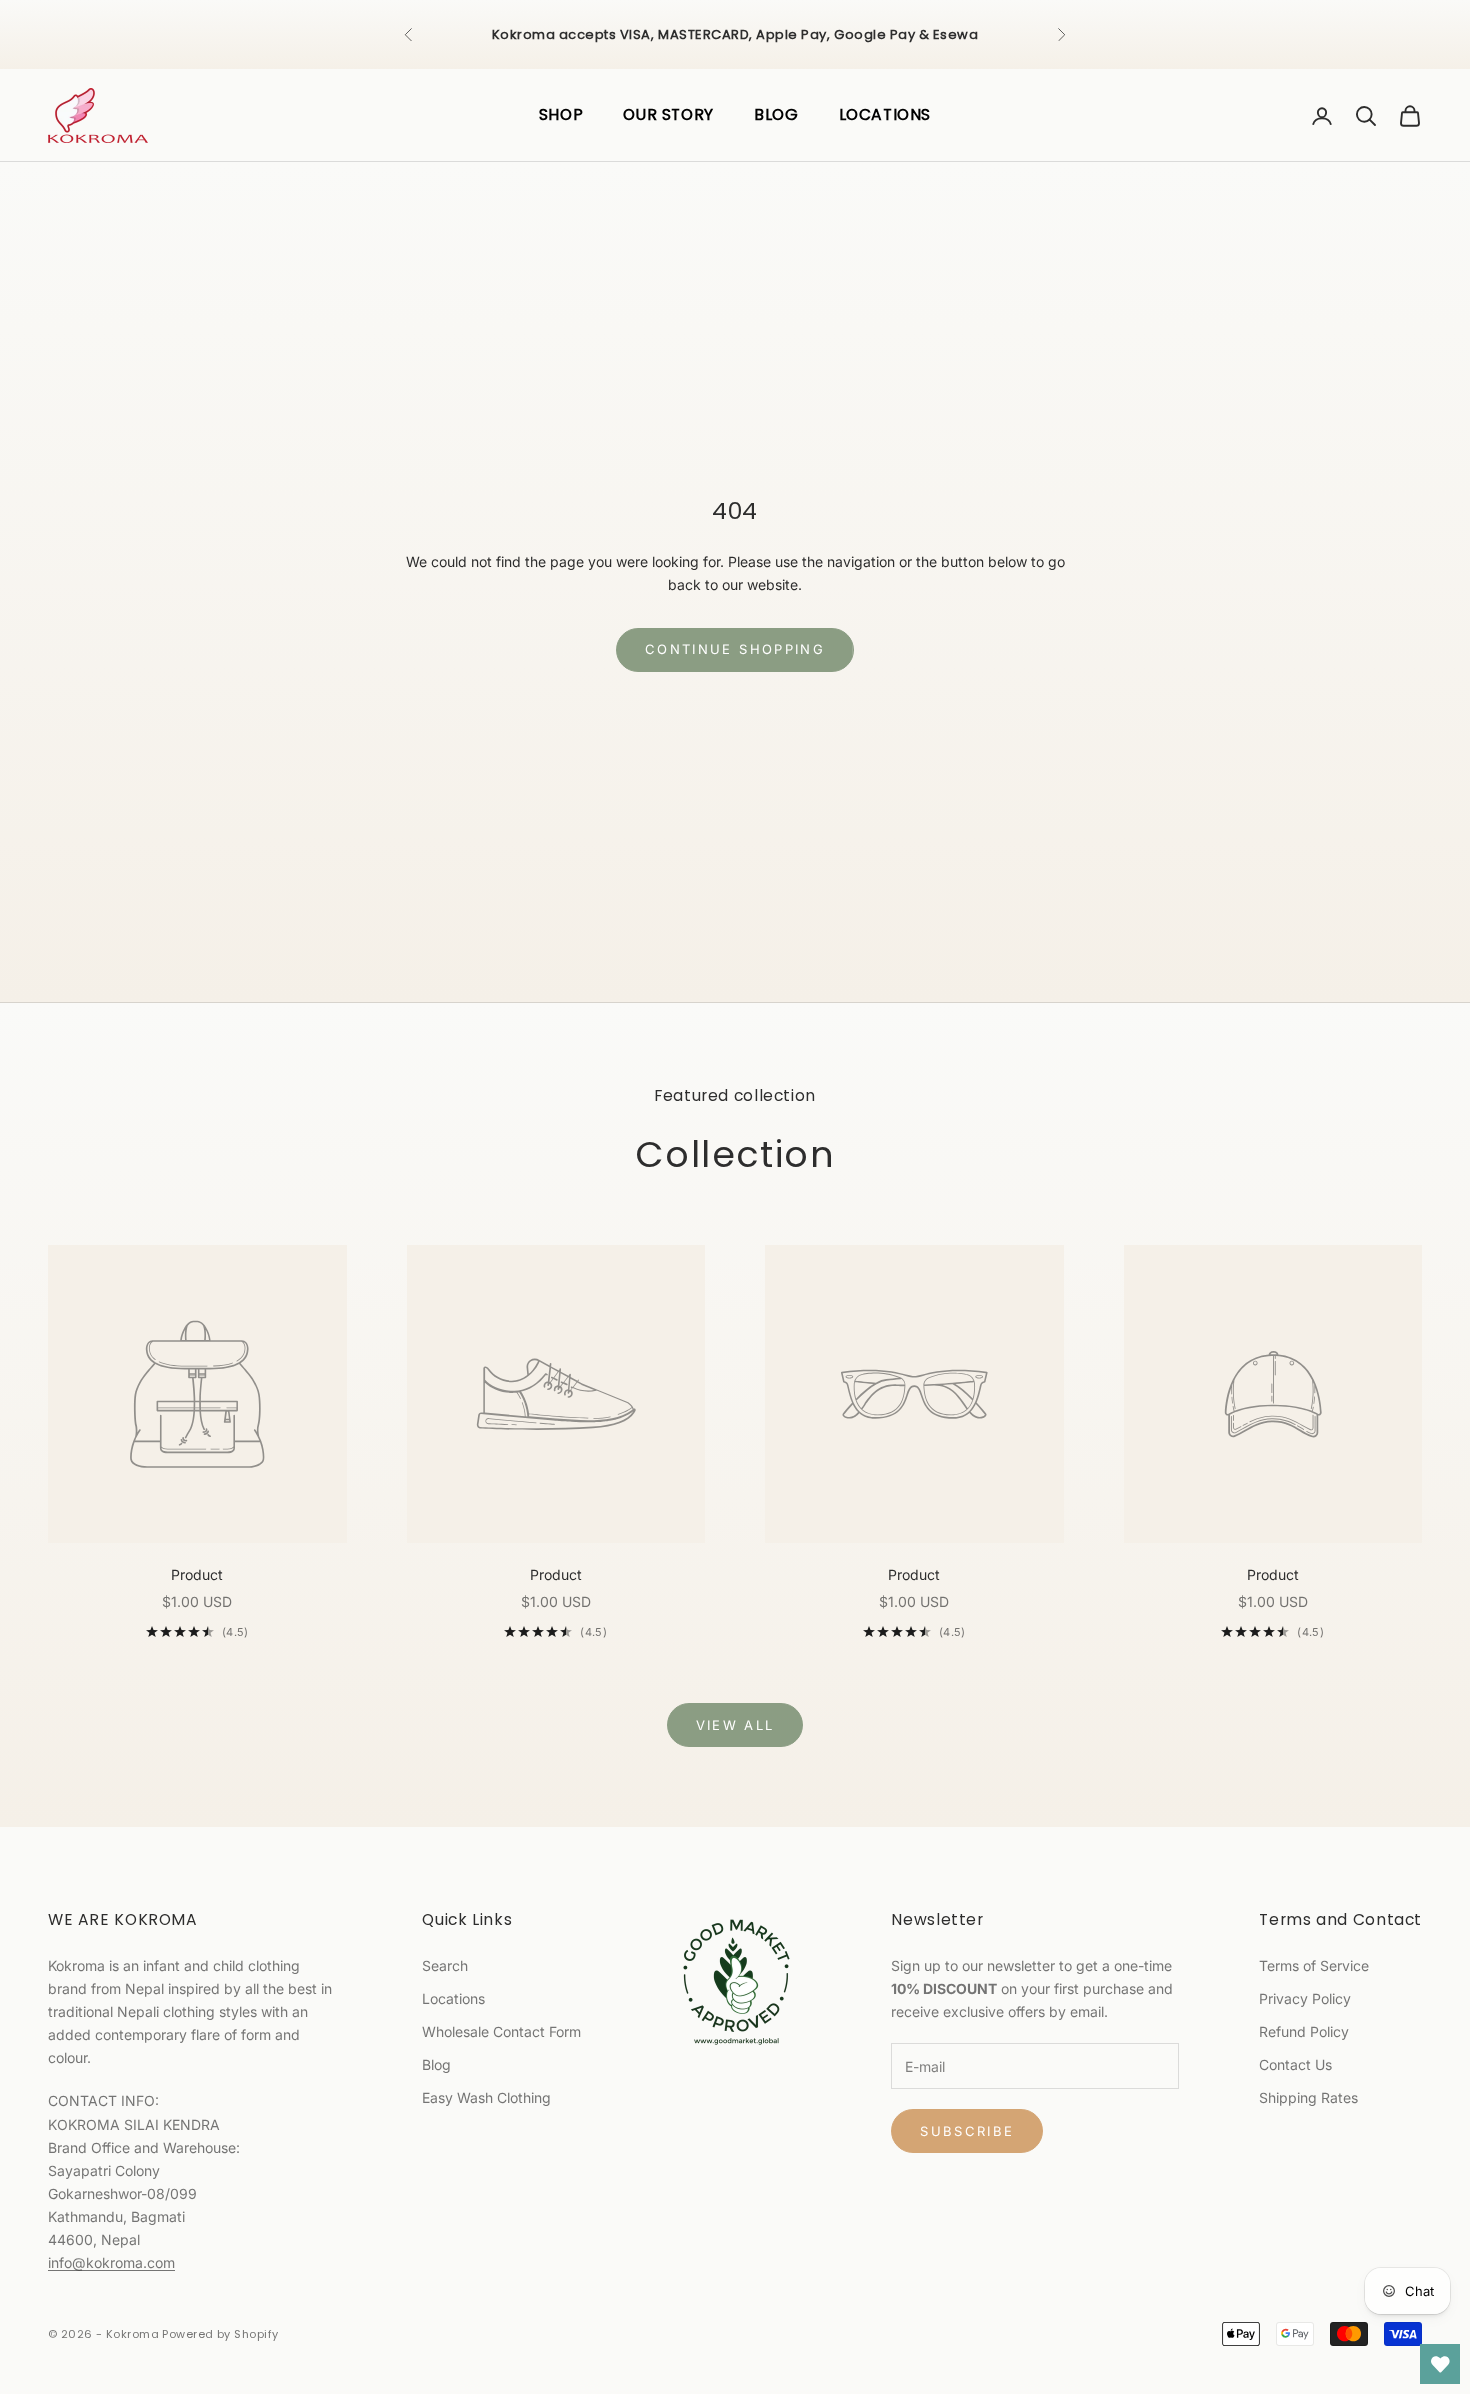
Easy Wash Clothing (486, 2097)
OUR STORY (668, 114)
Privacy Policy (1305, 1998)
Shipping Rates (1308, 2097)
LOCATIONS (885, 114)
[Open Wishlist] (1440, 2364)
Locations (453, 1998)
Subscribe (967, 2131)
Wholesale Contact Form (501, 2031)
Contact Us (1295, 2064)
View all (735, 1725)
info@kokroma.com (111, 2262)
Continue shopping (735, 649)
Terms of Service (1314, 1965)
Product (197, 1574)
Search (445, 1965)
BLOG (776, 114)
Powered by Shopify (220, 2334)
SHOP (561, 114)
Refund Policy (1304, 2031)
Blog (436, 2064)
